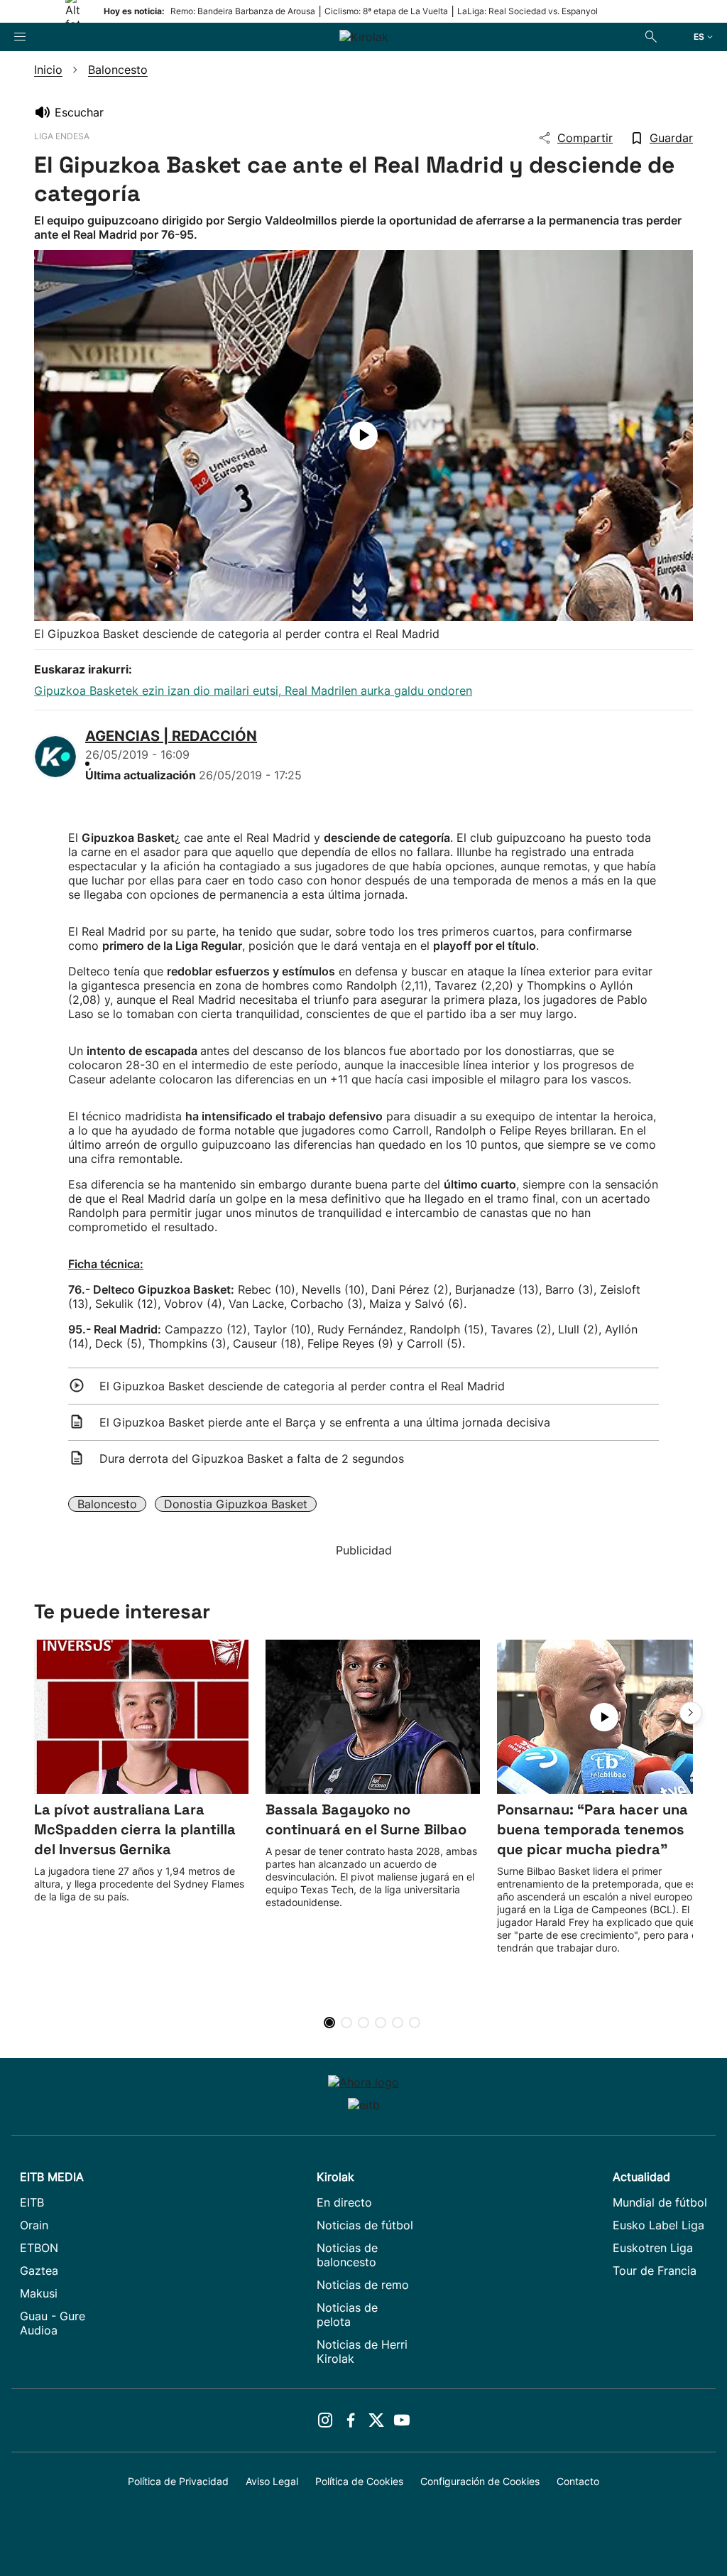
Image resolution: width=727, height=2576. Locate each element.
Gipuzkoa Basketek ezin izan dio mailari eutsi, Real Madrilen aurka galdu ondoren (253, 691)
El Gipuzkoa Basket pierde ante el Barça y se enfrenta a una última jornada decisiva (325, 1422)
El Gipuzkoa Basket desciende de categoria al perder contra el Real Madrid (302, 1386)
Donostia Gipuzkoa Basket (236, 1504)
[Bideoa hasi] (363, 435)
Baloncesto (107, 1504)
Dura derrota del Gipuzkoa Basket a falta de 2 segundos (252, 1459)
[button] (691, 1713)
